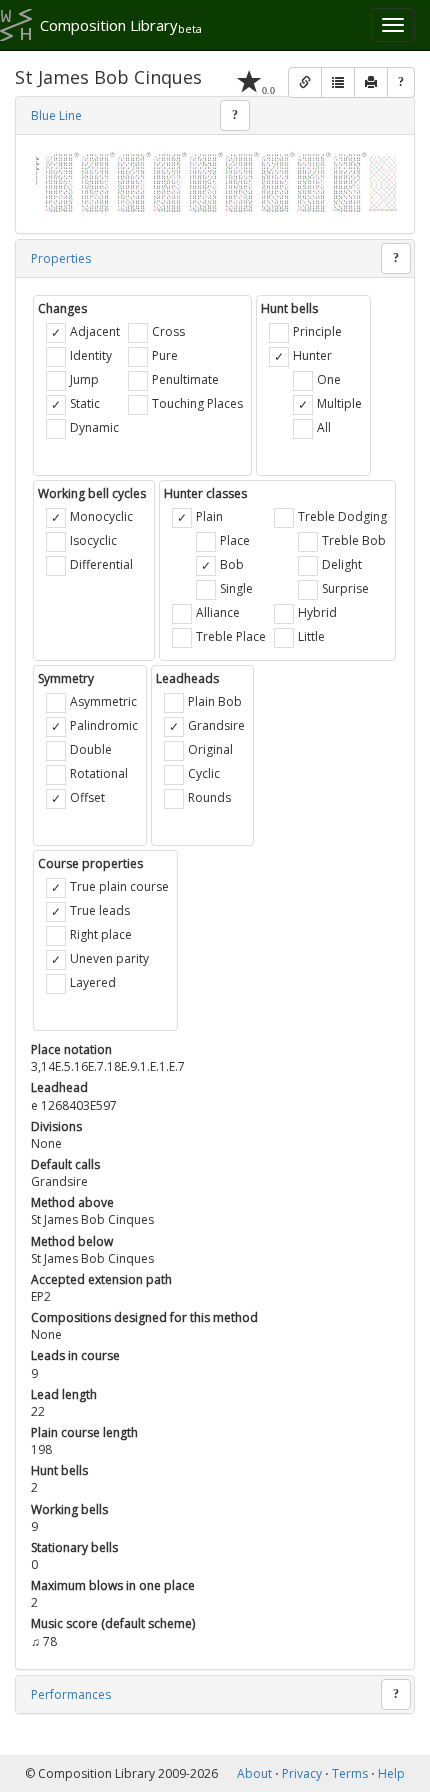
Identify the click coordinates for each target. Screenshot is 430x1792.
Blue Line (56, 115)
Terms (350, 1773)
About (254, 1773)
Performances (71, 1694)
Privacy (302, 1773)
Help (391, 1773)
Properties (61, 258)
